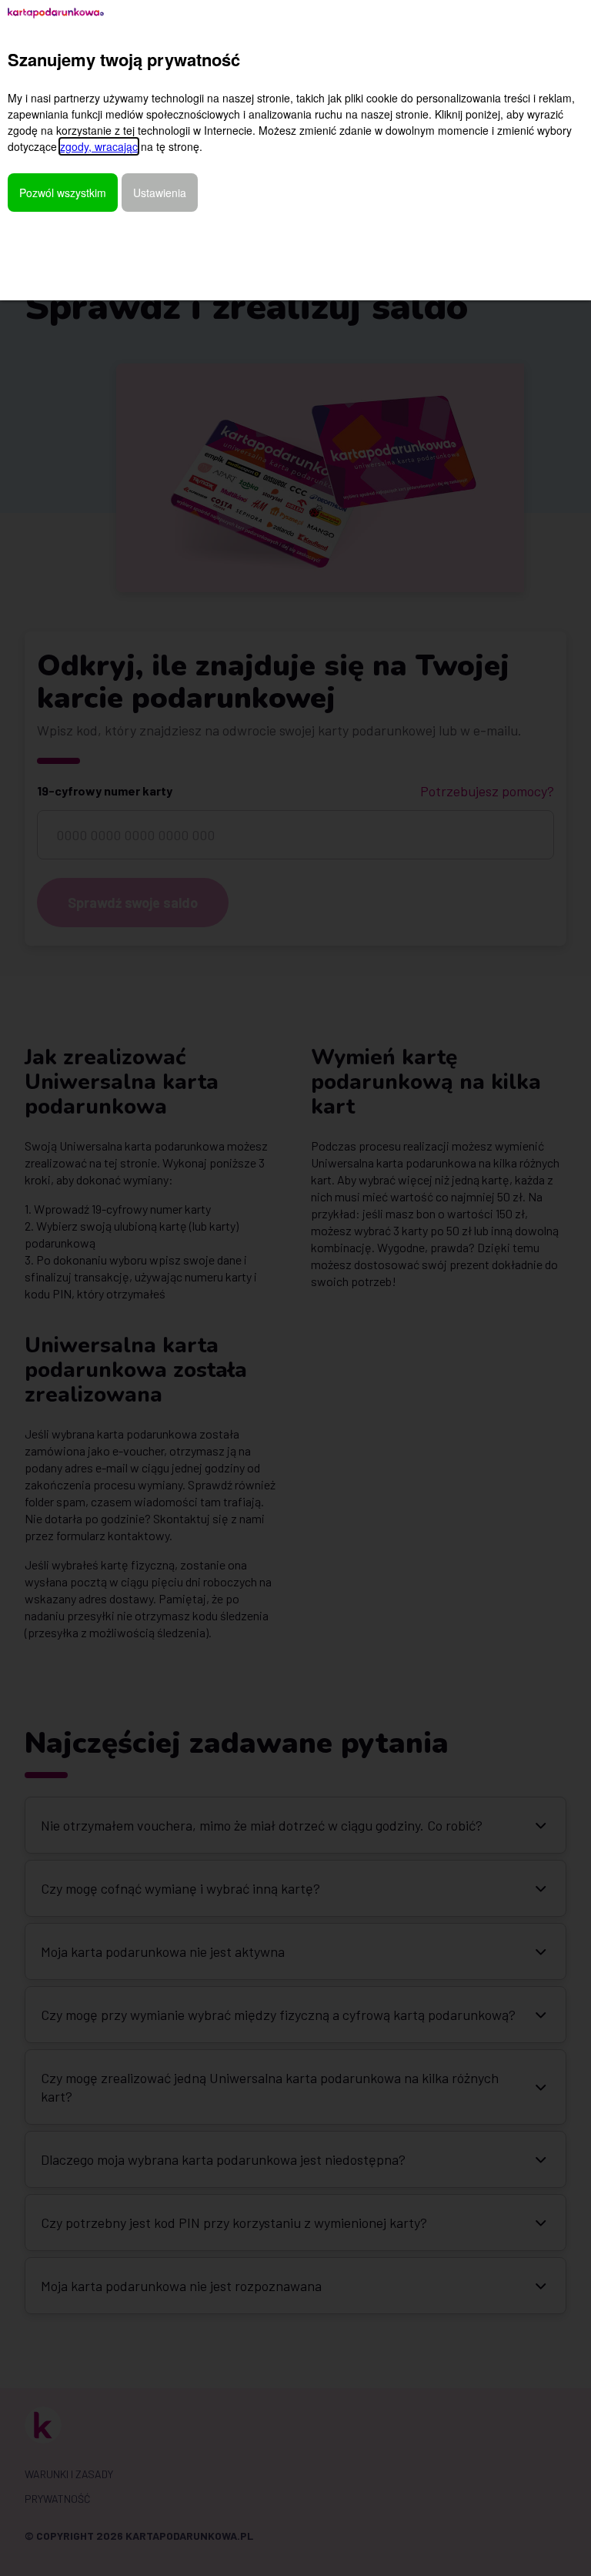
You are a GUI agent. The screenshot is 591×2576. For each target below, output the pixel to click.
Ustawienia (160, 193)
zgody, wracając (99, 146)
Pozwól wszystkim (63, 193)
